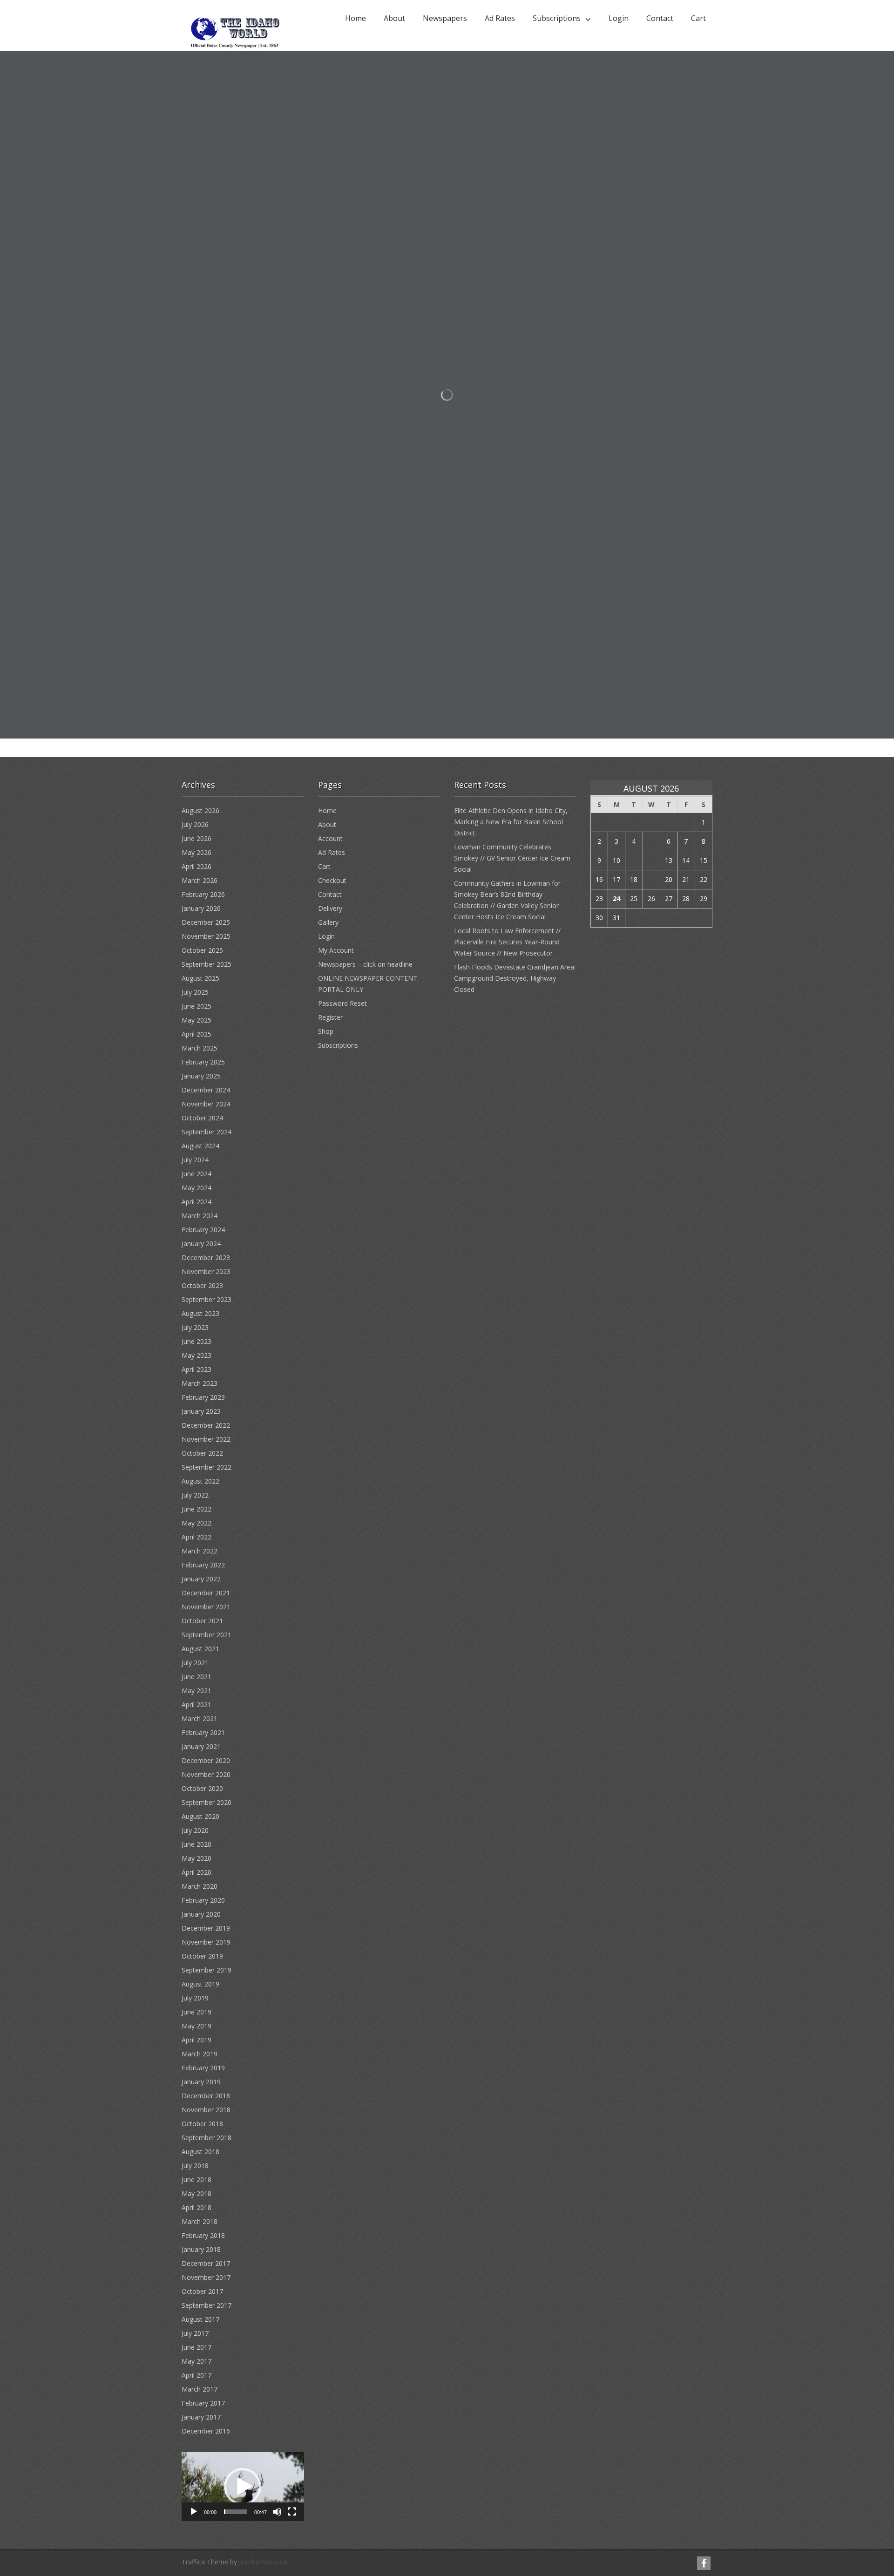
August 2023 (200, 1313)
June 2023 (196, 1341)
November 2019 (206, 1942)
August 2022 (200, 1481)
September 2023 (207, 1299)
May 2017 (196, 2361)
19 (651, 879)
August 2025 (200, 978)
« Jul (596, 940)
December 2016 (206, 2431)
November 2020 (206, 1774)
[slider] (235, 2512)
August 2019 (200, 1984)
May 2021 (196, 1691)
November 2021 (206, 1607)
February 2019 (203, 2068)
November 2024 (206, 1104)
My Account (336, 950)
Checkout (332, 880)
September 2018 (207, 2138)
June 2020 (196, 1844)
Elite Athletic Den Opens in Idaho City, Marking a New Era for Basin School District (511, 822)
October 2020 (202, 1788)
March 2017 (200, 2389)
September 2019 (207, 1970)
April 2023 (196, 1369)
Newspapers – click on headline (365, 964)
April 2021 (196, 1705)
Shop (326, 1031)
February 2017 (203, 2403)
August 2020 (200, 1816)
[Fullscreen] (292, 2512)
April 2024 (196, 1202)
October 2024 (202, 1118)
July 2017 (195, 2333)
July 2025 (195, 992)
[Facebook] (704, 2563)
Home (356, 18)
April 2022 (196, 1537)
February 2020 (203, 1900)
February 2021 (203, 1732)
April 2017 (196, 2375)
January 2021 (201, 1746)
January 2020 (201, 1914)
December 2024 (206, 1090)
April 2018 (196, 2207)
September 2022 (207, 1467)
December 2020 (206, 1760)
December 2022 (206, 1425)
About (394, 18)
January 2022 (201, 1579)
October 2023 (202, 1285)
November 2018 (206, 2110)
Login (619, 18)
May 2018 (196, 2193)
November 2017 (206, 2277)
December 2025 (206, 922)
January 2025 (201, 1076)
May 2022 (196, 1523)
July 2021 (195, 1663)
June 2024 (196, 1174)
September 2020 (207, 1802)
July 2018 (195, 2166)
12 (651, 860)
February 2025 (203, 1062)
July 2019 (195, 1998)
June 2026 (196, 838)
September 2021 (207, 1635)
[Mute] (277, 2512)
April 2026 (196, 866)
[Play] (194, 2512)
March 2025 (200, 1048)
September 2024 (207, 1132)
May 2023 (196, 1355)
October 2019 (202, 1956)
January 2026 (201, 908)
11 (634, 860)
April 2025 (196, 1034)
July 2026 (195, 824)
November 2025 (206, 936)
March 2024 (200, 1216)
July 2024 (195, 1160)
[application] (243, 2487)
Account (330, 838)
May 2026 (196, 852)
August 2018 (200, 2152)
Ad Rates (500, 18)
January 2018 (201, 2249)
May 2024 (196, 1188)
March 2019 (200, 2054)
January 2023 (201, 1411)
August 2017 (200, 2319)
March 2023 (200, 1383)
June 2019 (196, 2012)
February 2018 (203, 2235)
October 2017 (202, 2291)
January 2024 (201, 1244)
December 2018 (206, 2096)
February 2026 (203, 894)
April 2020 (196, 1872)
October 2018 (202, 2124)
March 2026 (200, 880)
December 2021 (206, 1593)
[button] (243, 2487)
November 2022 (206, 1439)
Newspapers (445, 18)
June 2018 (196, 2179)
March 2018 (200, 2221)
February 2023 (203, 1397)
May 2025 (196, 1020)
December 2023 (206, 1257)
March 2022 (200, 1551)
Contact (660, 18)
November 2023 (206, 1271)
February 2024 (203, 1230)
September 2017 (207, 2305)
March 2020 (200, 1886)
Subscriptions (557, 18)
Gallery (328, 922)
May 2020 (196, 1858)
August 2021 (200, 1649)
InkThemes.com (263, 2562)
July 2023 (195, 1327)
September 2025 (207, 964)
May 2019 (196, 2026)
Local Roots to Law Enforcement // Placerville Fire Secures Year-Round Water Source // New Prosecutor (507, 942)
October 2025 (202, 950)
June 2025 (196, 1006)
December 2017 (206, 2263)
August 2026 (200, 810)
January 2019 (201, 2082)
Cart (698, 18)
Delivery (330, 908)
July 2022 (195, 1495)
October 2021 (202, 1621)
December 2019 (206, 1928)
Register (330, 1017)
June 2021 (196, 1677)
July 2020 (195, 1830)
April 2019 (196, 2040)
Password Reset (342, 1003)
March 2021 (200, 1718)
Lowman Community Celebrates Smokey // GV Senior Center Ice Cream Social (512, 858)
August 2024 (200, 1146)
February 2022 (203, 1565)
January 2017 (201, 2417)
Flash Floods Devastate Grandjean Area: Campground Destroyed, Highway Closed (515, 978)
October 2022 (202, 1453)
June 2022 (196, 1509)
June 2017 (196, 2347)
